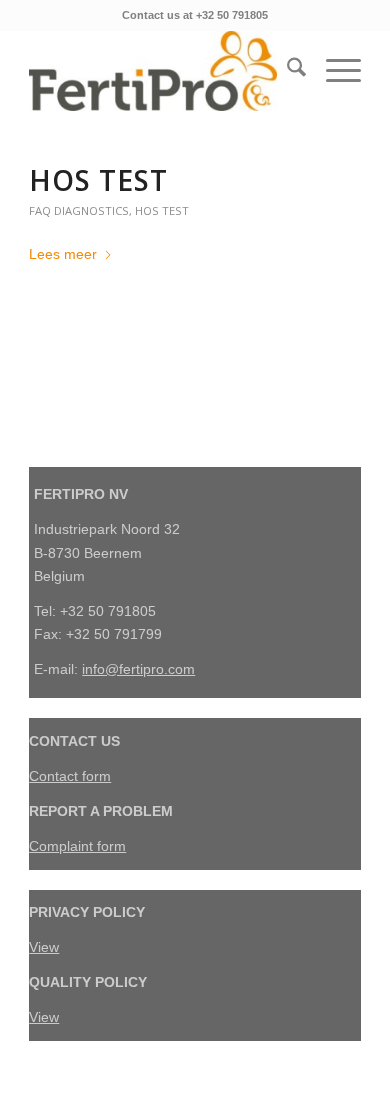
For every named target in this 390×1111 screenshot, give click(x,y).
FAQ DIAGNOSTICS (79, 210)
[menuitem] (286, 71)
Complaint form (77, 846)
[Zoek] (286, 71)
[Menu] (333, 71)
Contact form (70, 776)
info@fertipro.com (138, 669)
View (44, 947)
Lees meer (63, 254)
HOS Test (98, 180)
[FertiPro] (161, 71)
